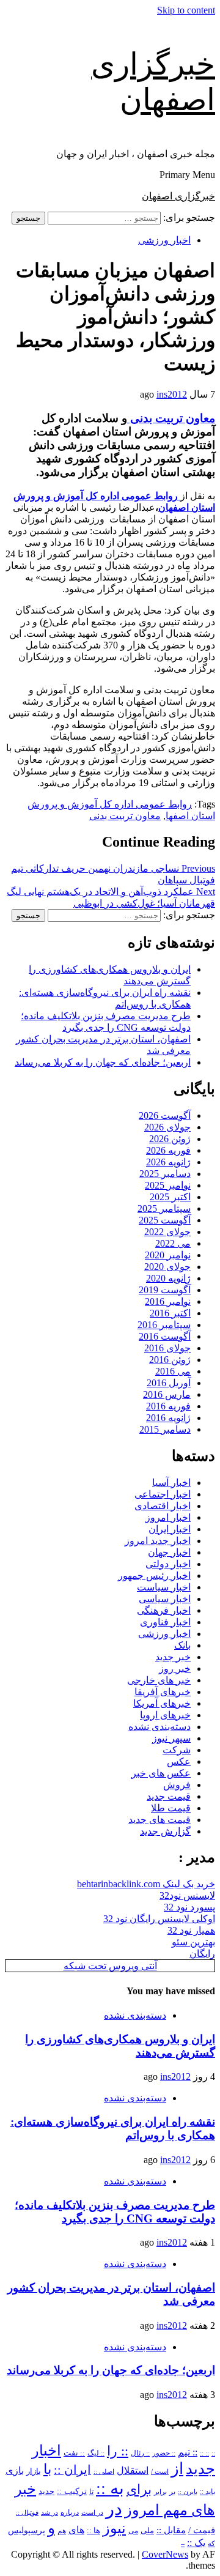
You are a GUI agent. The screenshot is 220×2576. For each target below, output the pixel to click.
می (133, 2531)
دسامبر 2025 (165, 1174)
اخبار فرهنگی (164, 1610)
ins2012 (172, 394)
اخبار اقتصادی (163, 1506)
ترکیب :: (72, 2491)
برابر (160, 2492)
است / (160, 2471)
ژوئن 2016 (170, 1360)
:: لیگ (96, 2453)
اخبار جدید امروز (158, 1541)
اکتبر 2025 (170, 1197)
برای (139, 2489)
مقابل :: (171, 2530)
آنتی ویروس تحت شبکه (110, 1966)
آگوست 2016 (165, 1336)
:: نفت (74, 2453)
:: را (118, 2451)
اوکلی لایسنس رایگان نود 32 (159, 1919)
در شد (50, 2512)
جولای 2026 (167, 1127)
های (76, 2530)
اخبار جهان (169, 1552)
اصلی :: (104, 2471)
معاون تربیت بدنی (171, 418)
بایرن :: (188, 2492)
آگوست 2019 (165, 1290)
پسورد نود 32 (189, 1907)
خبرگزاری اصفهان (178, 196)
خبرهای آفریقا (163, 1692)
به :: (110, 2488)
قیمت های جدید (159, 1820)
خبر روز (175, 1668)
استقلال (133, 2470)
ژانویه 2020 (168, 1278)
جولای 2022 (167, 1232)
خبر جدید (173, 1657)
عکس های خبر (161, 1773)
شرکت (177, 1750)
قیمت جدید (169, 1796)
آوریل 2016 (169, 1383)
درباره (70, 2512)
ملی (147, 2530)
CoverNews (165, 2554)
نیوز (114, 2528)
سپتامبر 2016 (164, 1325)
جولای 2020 (167, 1267)
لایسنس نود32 (187, 1895)
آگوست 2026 (165, 1115)
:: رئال (140, 2453)
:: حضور (164, 2453)
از (177, 2469)
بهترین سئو (193, 1942)
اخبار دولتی (168, 1564)
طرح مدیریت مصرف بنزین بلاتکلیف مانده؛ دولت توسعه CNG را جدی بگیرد (115, 2212)
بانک (182, 1645)
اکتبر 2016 (170, 1313)
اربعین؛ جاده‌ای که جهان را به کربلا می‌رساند (103, 1062)
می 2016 (173, 1371)
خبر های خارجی (159, 1680)
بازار (34, 2471)
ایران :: (72, 2470)
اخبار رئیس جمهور (154, 1576)
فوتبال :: (27, 2512)
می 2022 (173, 1243)
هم (62, 2531)
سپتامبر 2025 (164, 1208)
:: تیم (188, 2452)
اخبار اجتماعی (163, 1494)
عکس (179, 1761)
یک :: (196, 2543)
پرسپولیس (27, 2530)
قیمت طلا (171, 1808)
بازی (15, 2470)
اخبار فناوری (165, 1622)
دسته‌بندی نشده (159, 1727)
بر (172, 2492)
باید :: (207, 2492)
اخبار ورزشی (164, 240)
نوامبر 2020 (168, 1255)
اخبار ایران (170, 1529)
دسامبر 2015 (165, 1429)
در (114, 2509)
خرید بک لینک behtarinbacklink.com (146, 1884)
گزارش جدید (165, 1831)
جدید (46, 2492)
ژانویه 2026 (168, 1162)
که (211, 2544)
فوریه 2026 (168, 1150)
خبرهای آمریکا (162, 1703)
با (47, 2469)
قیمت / (202, 2530)
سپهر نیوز (171, 1738)
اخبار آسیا (171, 1483)
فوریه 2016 (168, 1406)
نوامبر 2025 (168, 1185)
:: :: (204, 2453)
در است (92, 2512)
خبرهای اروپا (165, 1715)
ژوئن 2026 (170, 1139)
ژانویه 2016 (168, 1418)
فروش (177, 1785)
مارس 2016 (167, 1394)
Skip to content (186, 10)
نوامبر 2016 (168, 1301)
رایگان (202, 1954)
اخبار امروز (168, 1517)
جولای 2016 (167, 1348)
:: (213, 2453)
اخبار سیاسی (165, 1599)
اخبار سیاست (164, 1587)
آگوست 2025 (165, 1220)
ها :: (94, 2531)
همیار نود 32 (191, 1930)
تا (91, 2492)
